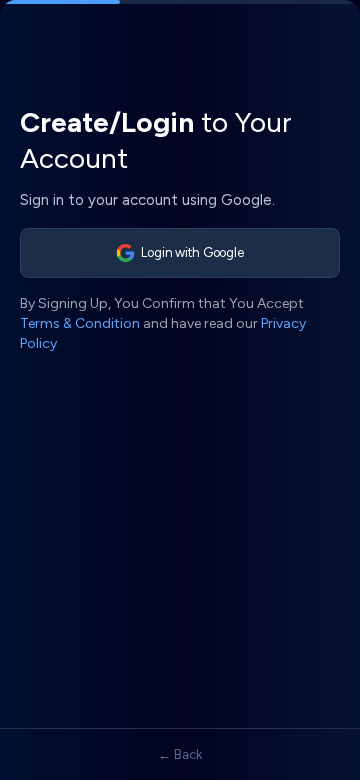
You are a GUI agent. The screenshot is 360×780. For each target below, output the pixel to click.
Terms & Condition (80, 323)
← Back (180, 754)
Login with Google (192, 252)
